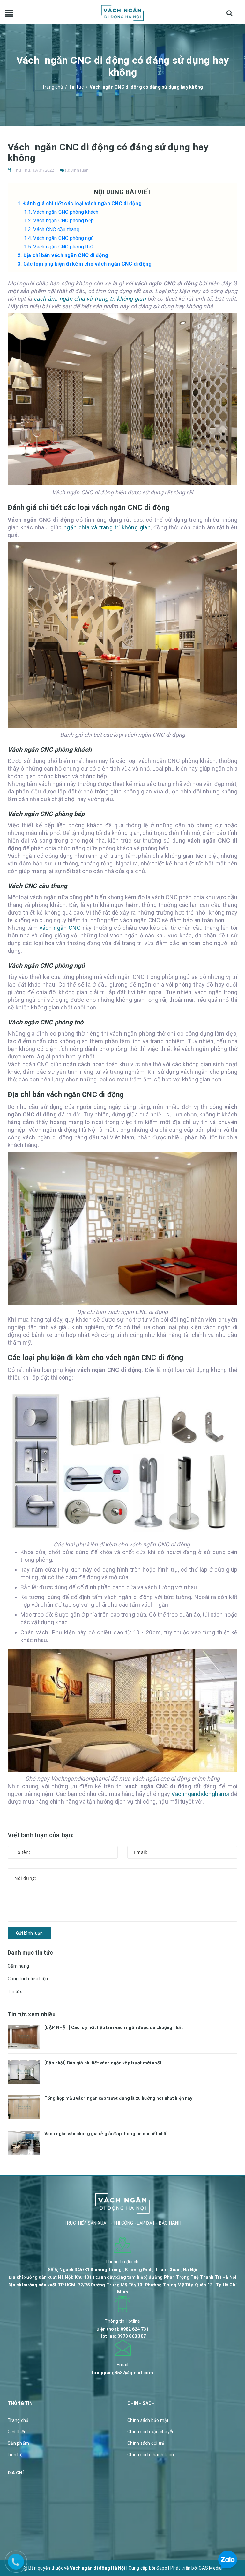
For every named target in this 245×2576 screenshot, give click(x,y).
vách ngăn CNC (61, 928)
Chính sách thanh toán (151, 2455)
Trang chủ (18, 2420)
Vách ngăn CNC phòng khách (66, 212)
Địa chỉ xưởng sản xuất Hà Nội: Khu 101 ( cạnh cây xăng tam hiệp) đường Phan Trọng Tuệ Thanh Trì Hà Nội (123, 2277)
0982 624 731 (135, 2329)
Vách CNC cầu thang (56, 230)
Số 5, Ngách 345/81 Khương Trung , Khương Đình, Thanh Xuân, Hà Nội (122, 2270)
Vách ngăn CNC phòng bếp (63, 221)
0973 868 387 (132, 2336)
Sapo (162, 2568)
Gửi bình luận (29, 1933)
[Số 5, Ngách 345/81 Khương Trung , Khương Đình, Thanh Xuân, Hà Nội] (122, 2244)
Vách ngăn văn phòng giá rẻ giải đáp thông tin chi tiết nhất (106, 2134)
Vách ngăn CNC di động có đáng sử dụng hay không (108, 152)
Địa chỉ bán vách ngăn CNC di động (66, 255)
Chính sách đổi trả (146, 2443)
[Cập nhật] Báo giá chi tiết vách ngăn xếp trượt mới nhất (103, 2063)
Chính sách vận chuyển (151, 2432)
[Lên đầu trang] (232, 2530)
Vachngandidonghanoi (201, 1794)
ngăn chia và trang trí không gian (107, 527)
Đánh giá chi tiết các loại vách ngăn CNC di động (82, 203)
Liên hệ (15, 2455)
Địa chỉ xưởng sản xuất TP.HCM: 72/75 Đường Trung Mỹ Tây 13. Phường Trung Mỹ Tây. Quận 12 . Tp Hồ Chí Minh (122, 2288)
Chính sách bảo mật (148, 2420)
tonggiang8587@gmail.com (122, 2373)
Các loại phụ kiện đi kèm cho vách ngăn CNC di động (88, 264)
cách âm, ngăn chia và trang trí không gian (90, 299)
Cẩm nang (18, 1966)
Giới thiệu (17, 2432)
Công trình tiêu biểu (28, 1979)
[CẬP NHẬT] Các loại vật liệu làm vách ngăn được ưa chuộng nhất (114, 2027)
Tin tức (15, 1991)
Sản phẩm (18, 2443)
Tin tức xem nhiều (32, 2014)
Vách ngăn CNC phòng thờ (63, 247)
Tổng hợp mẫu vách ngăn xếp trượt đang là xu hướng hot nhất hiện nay (118, 2098)
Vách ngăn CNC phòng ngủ (63, 238)
